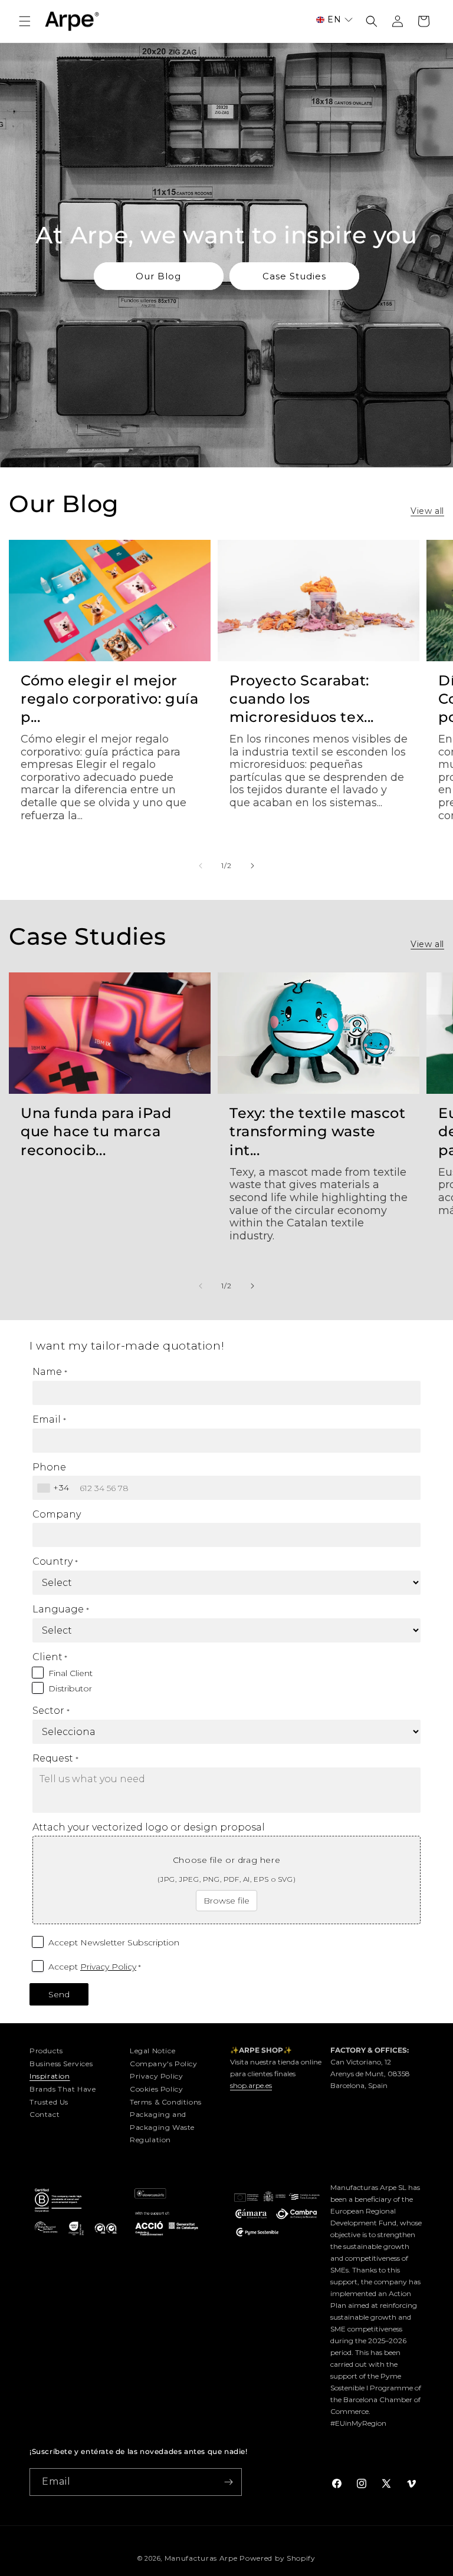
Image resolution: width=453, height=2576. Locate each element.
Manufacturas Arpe (201, 2558)
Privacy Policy (108, 1967)
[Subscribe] (228, 2482)
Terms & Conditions (166, 2102)
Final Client (70, 1673)
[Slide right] (252, 866)
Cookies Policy (156, 2089)
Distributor (70, 1688)
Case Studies (294, 276)
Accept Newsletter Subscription (114, 1942)
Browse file (226, 1901)
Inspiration (50, 2076)
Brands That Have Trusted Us (63, 2095)
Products (46, 2051)
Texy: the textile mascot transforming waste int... (317, 1131)
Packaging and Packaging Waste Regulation (162, 2127)
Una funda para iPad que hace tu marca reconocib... (96, 1131)
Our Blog (158, 276)
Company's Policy (164, 2064)
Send (59, 1994)
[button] (25, 21)
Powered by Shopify (278, 2558)
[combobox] (55, 1488)
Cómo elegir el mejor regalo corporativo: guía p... (109, 699)
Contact (45, 2114)
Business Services (61, 2064)
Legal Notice (152, 2051)
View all (427, 511)
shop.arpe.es (251, 2085)
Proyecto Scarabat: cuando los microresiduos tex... (302, 699)
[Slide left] (201, 866)
